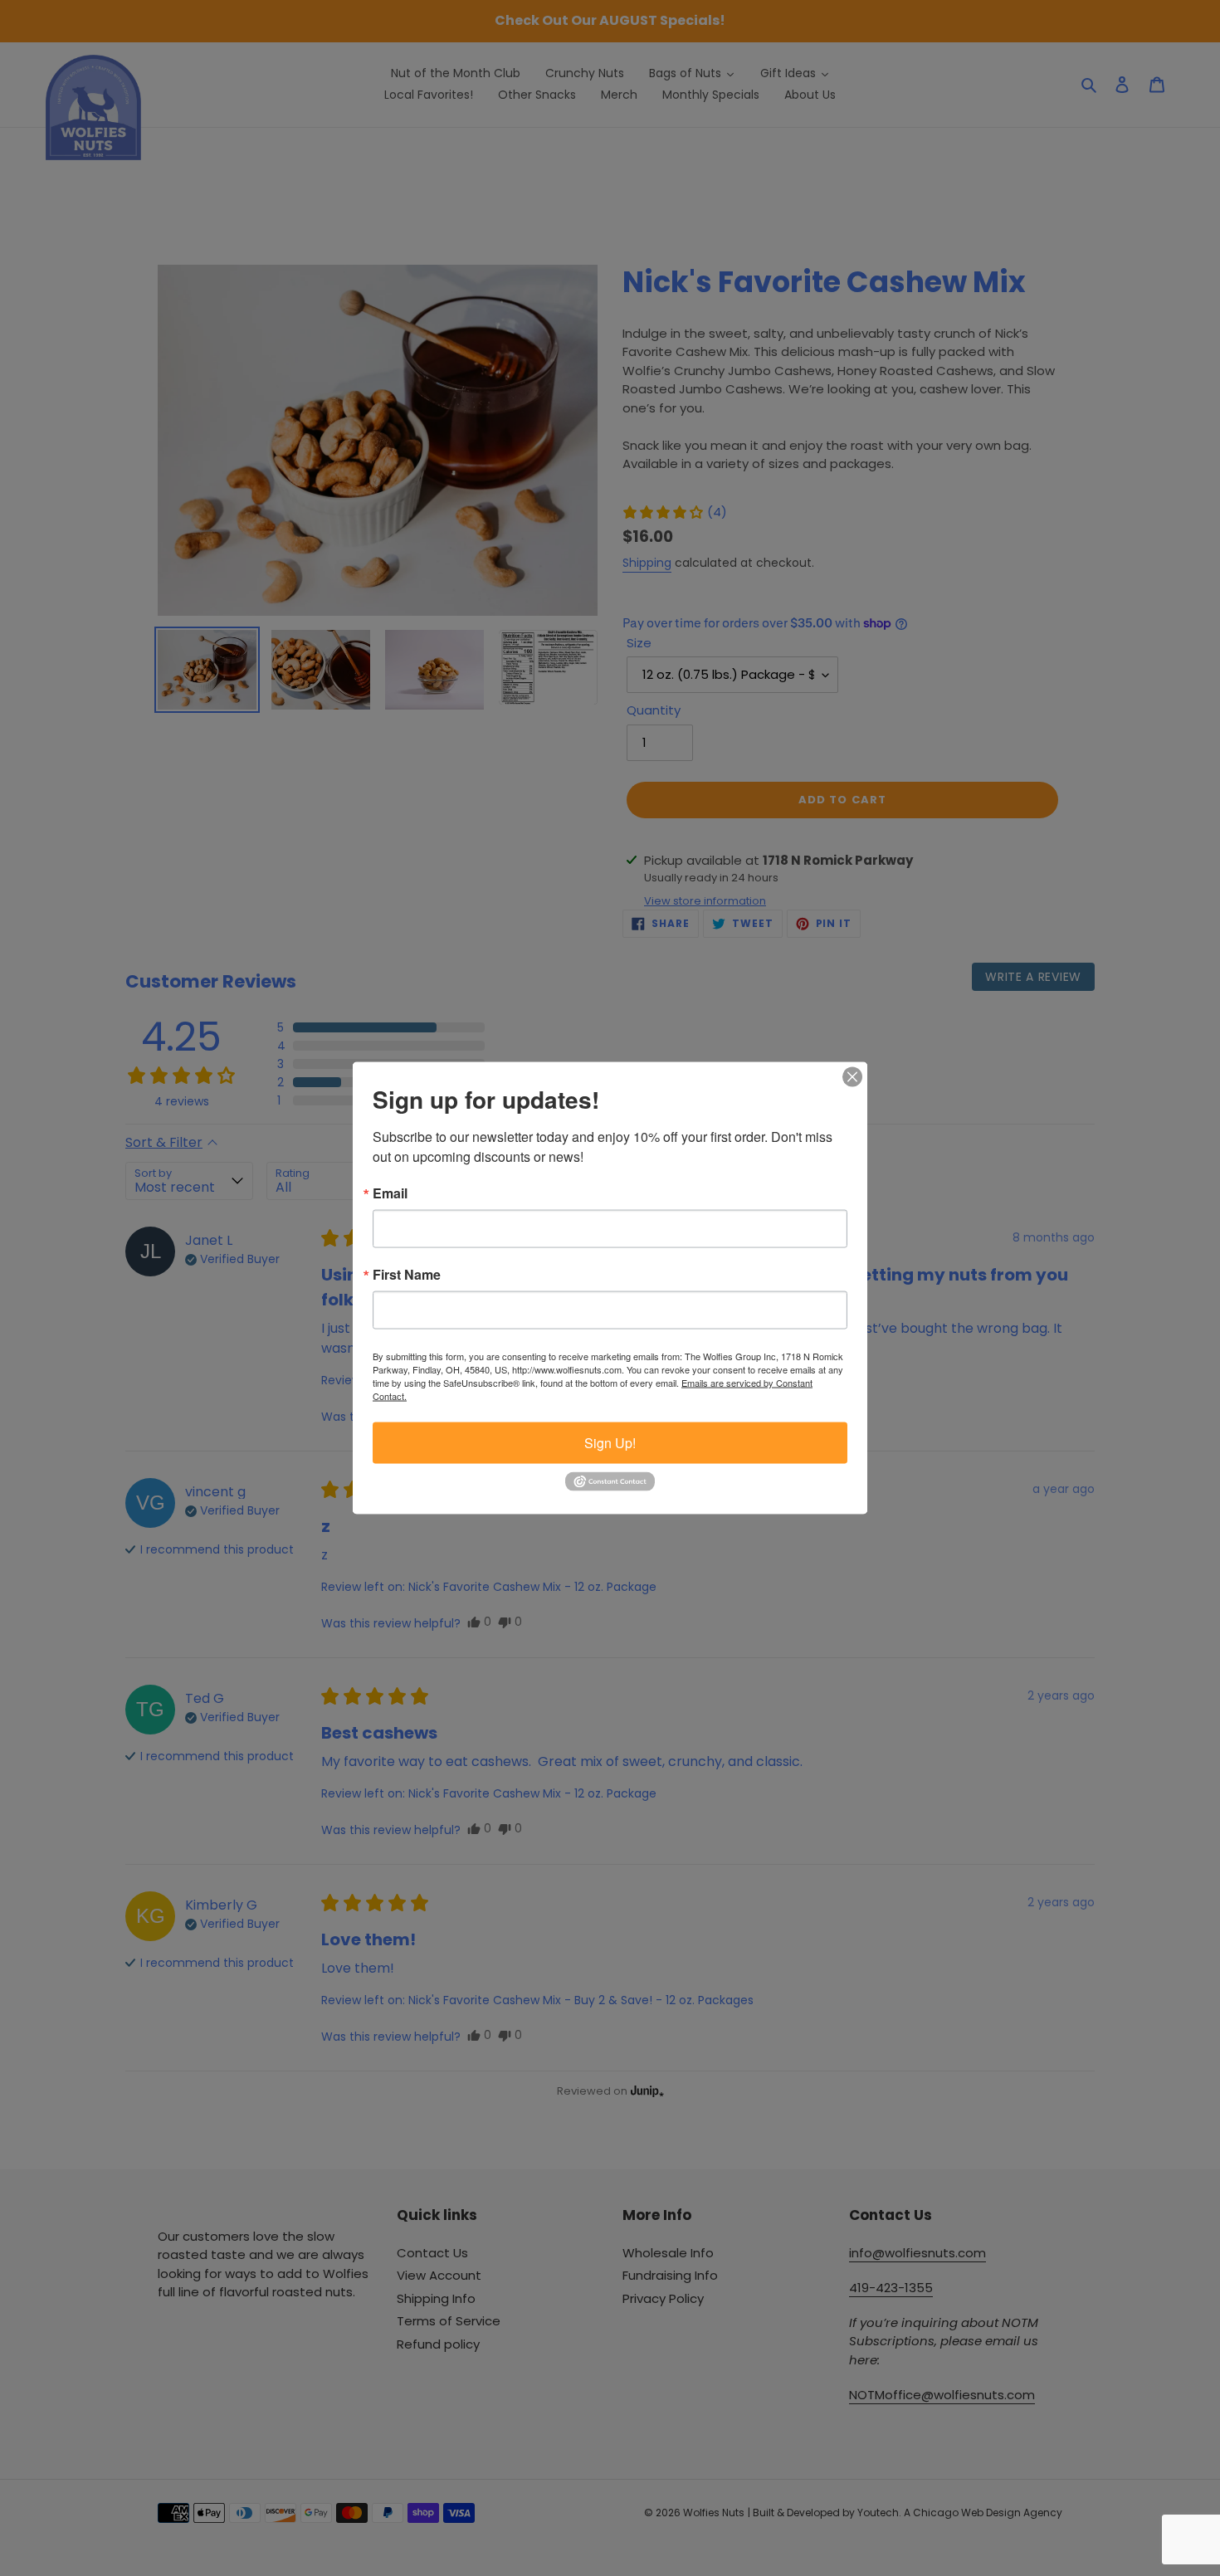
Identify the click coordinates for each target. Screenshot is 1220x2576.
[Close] (852, 1077)
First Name (407, 1275)
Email (390, 1193)
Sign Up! (610, 1443)
